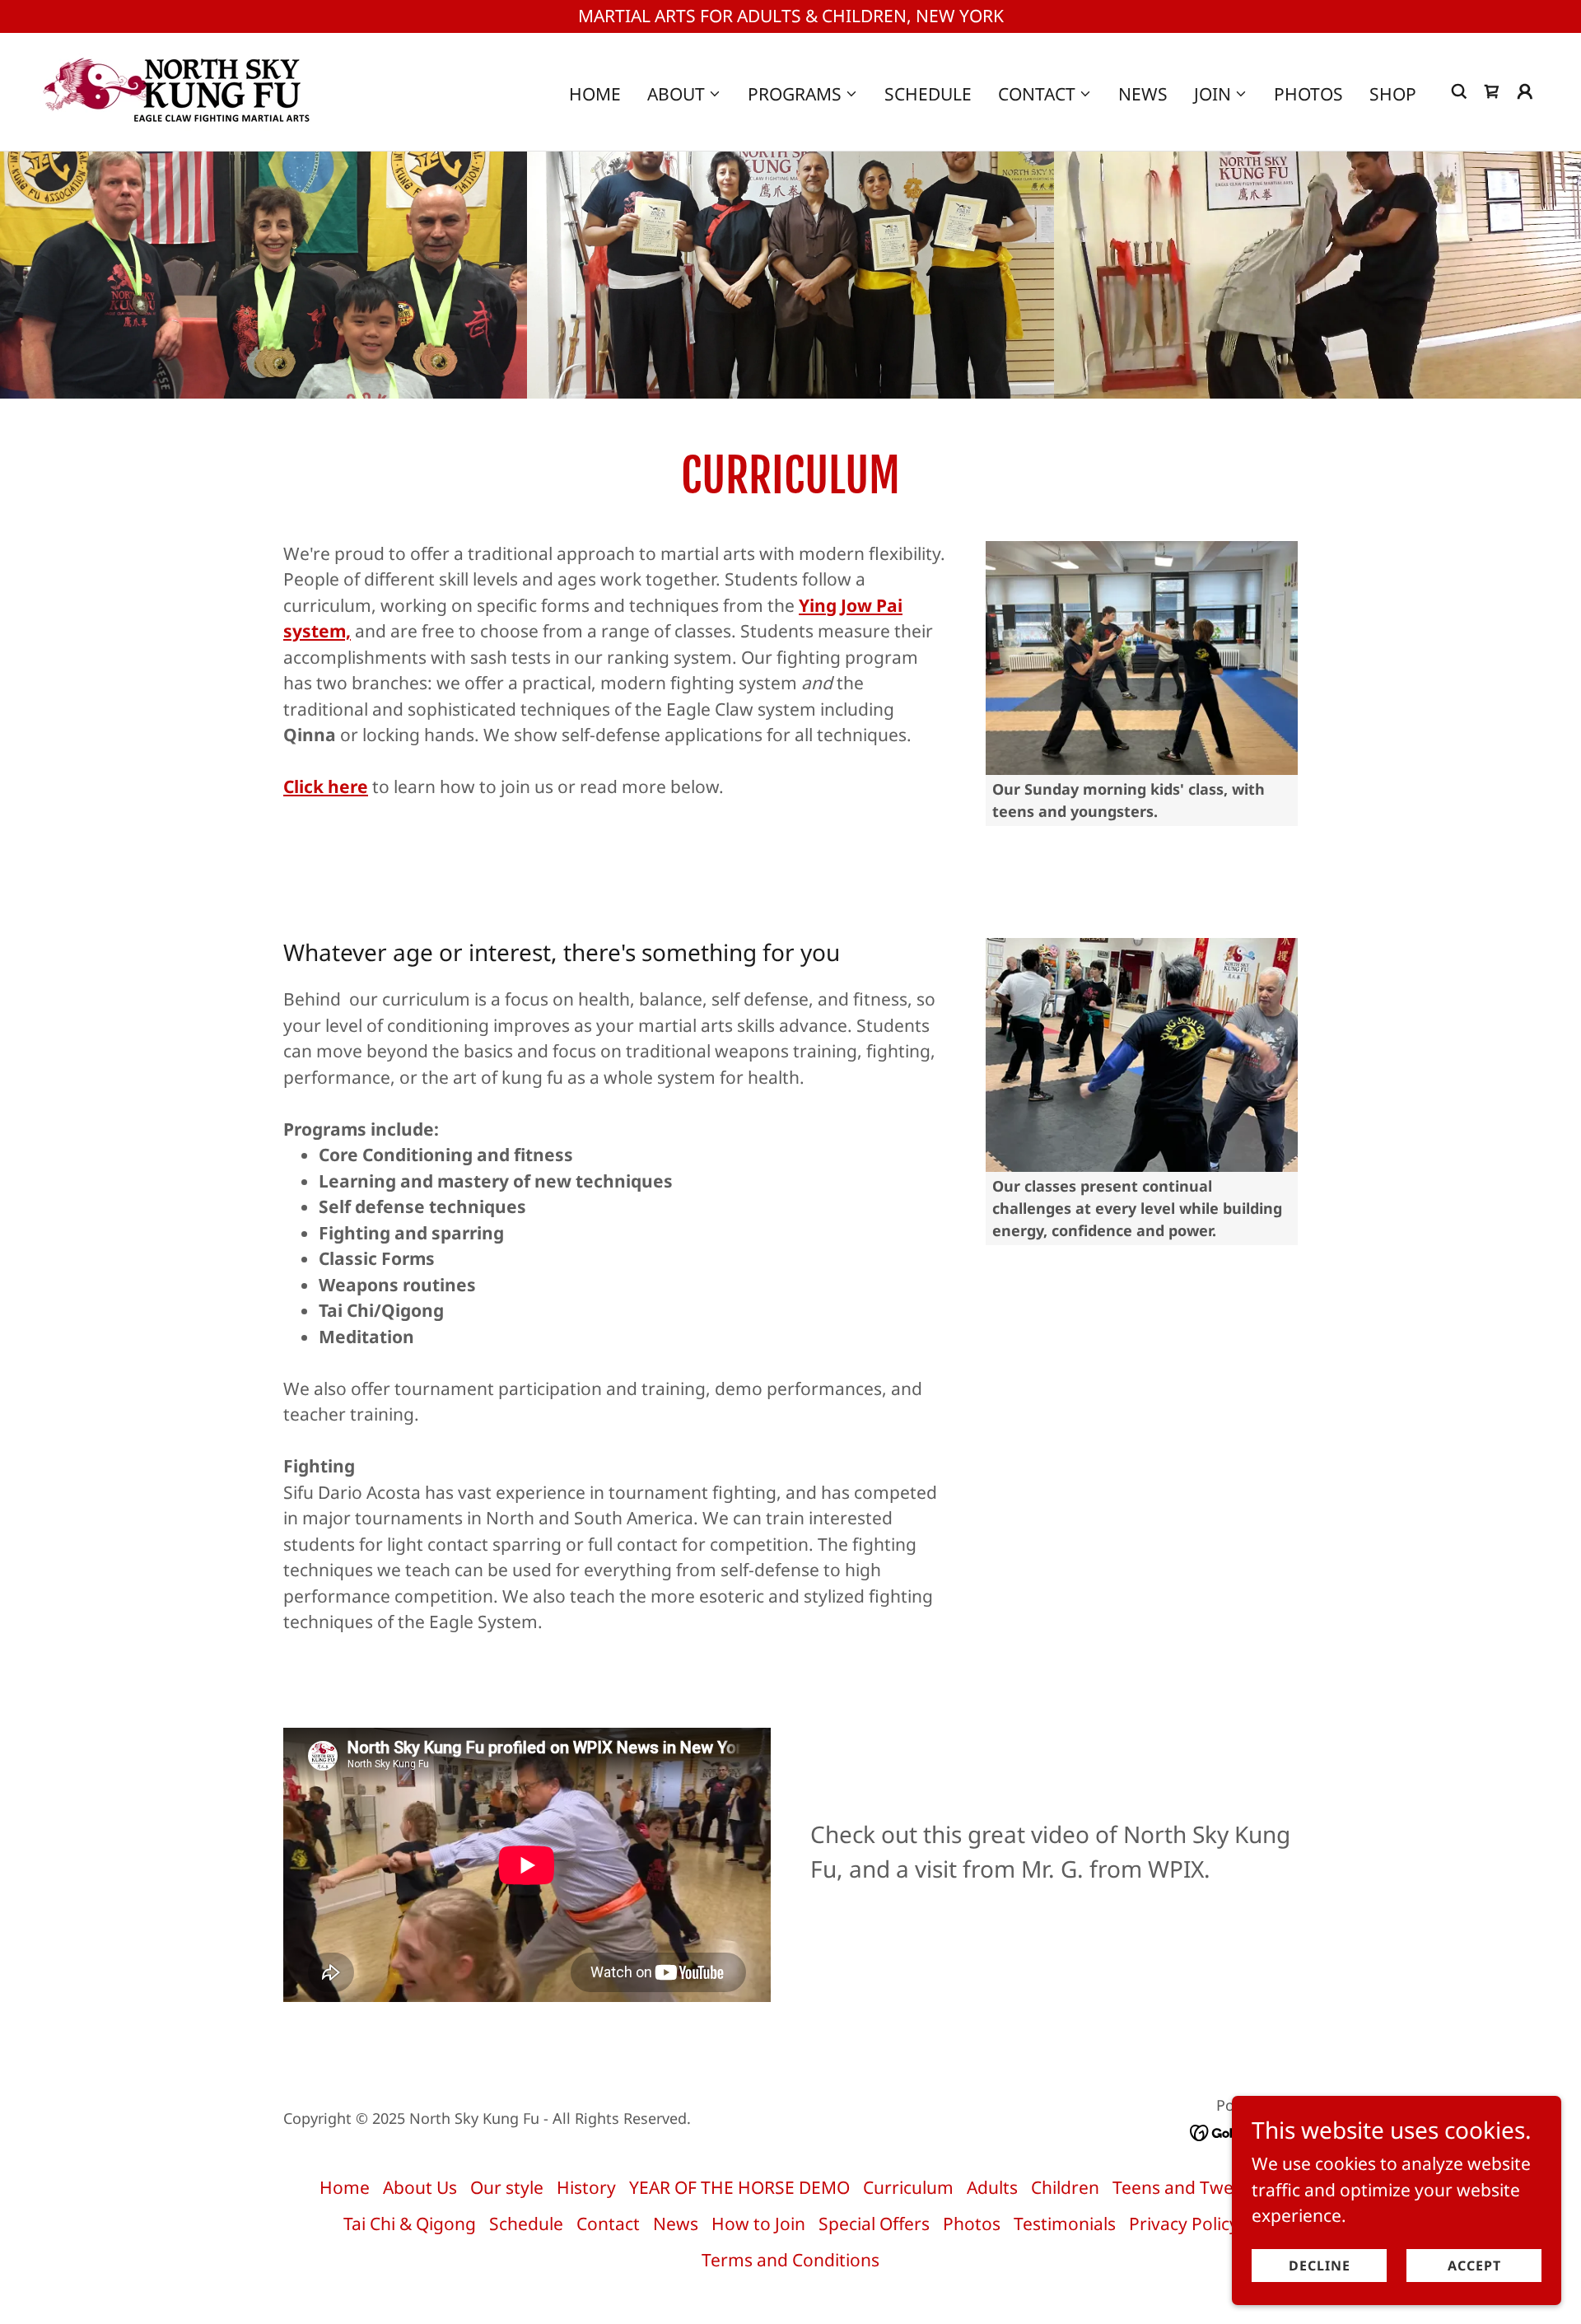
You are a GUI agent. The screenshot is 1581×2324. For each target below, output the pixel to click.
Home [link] (595, 94)
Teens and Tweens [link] (1187, 2187)
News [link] (1143, 94)
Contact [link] (608, 2224)
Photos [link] (1308, 94)
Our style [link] (507, 2187)
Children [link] (1065, 2187)
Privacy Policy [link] (1184, 2224)
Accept (1474, 2265)
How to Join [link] (758, 2224)
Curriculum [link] (908, 2187)
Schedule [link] (928, 94)
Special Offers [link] (874, 2224)
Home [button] (345, 2187)
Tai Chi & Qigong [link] (410, 2224)
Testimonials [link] (1065, 2224)
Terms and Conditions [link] (790, 2260)
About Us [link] (420, 2187)
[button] (684, 94)
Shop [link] (1393, 94)
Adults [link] (992, 2187)
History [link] (586, 2187)
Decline (1320, 2265)
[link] (178, 90)
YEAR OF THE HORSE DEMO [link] (739, 2187)
